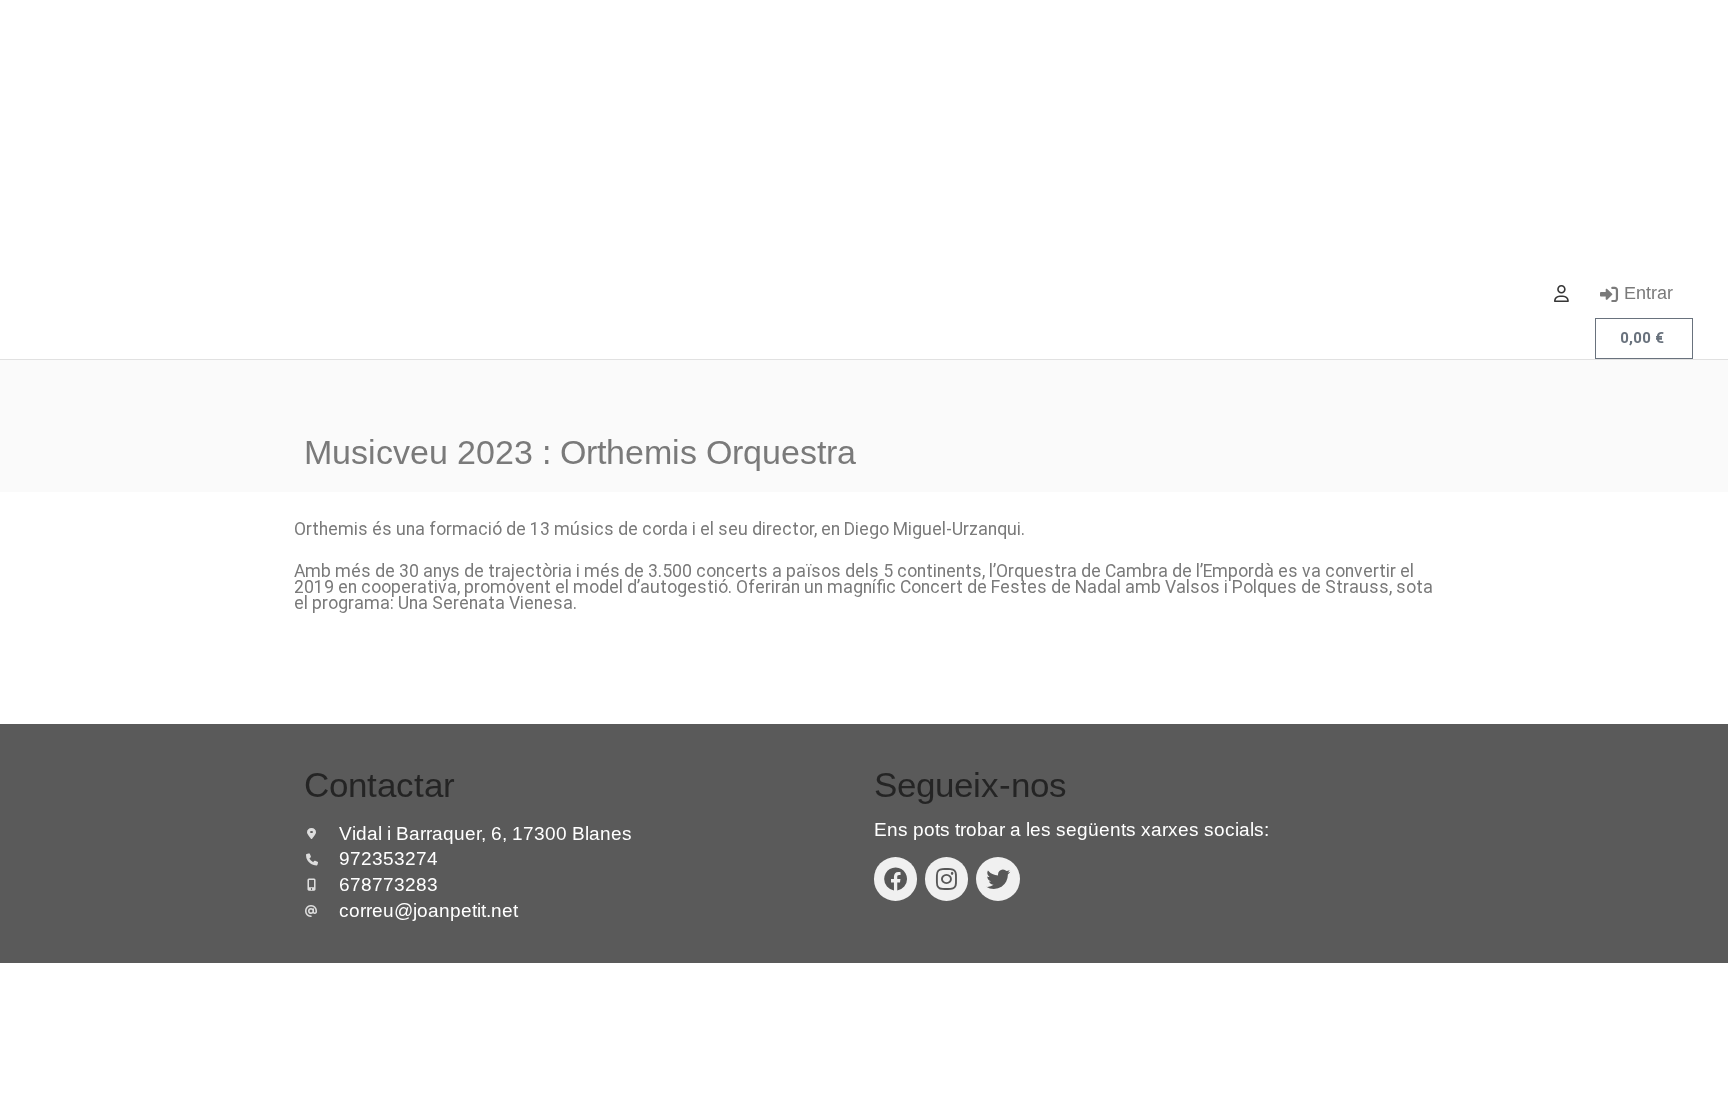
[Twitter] (997, 878)
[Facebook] (895, 878)
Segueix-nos (970, 784)
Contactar (379, 784)
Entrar (1648, 293)
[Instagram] (946, 878)
